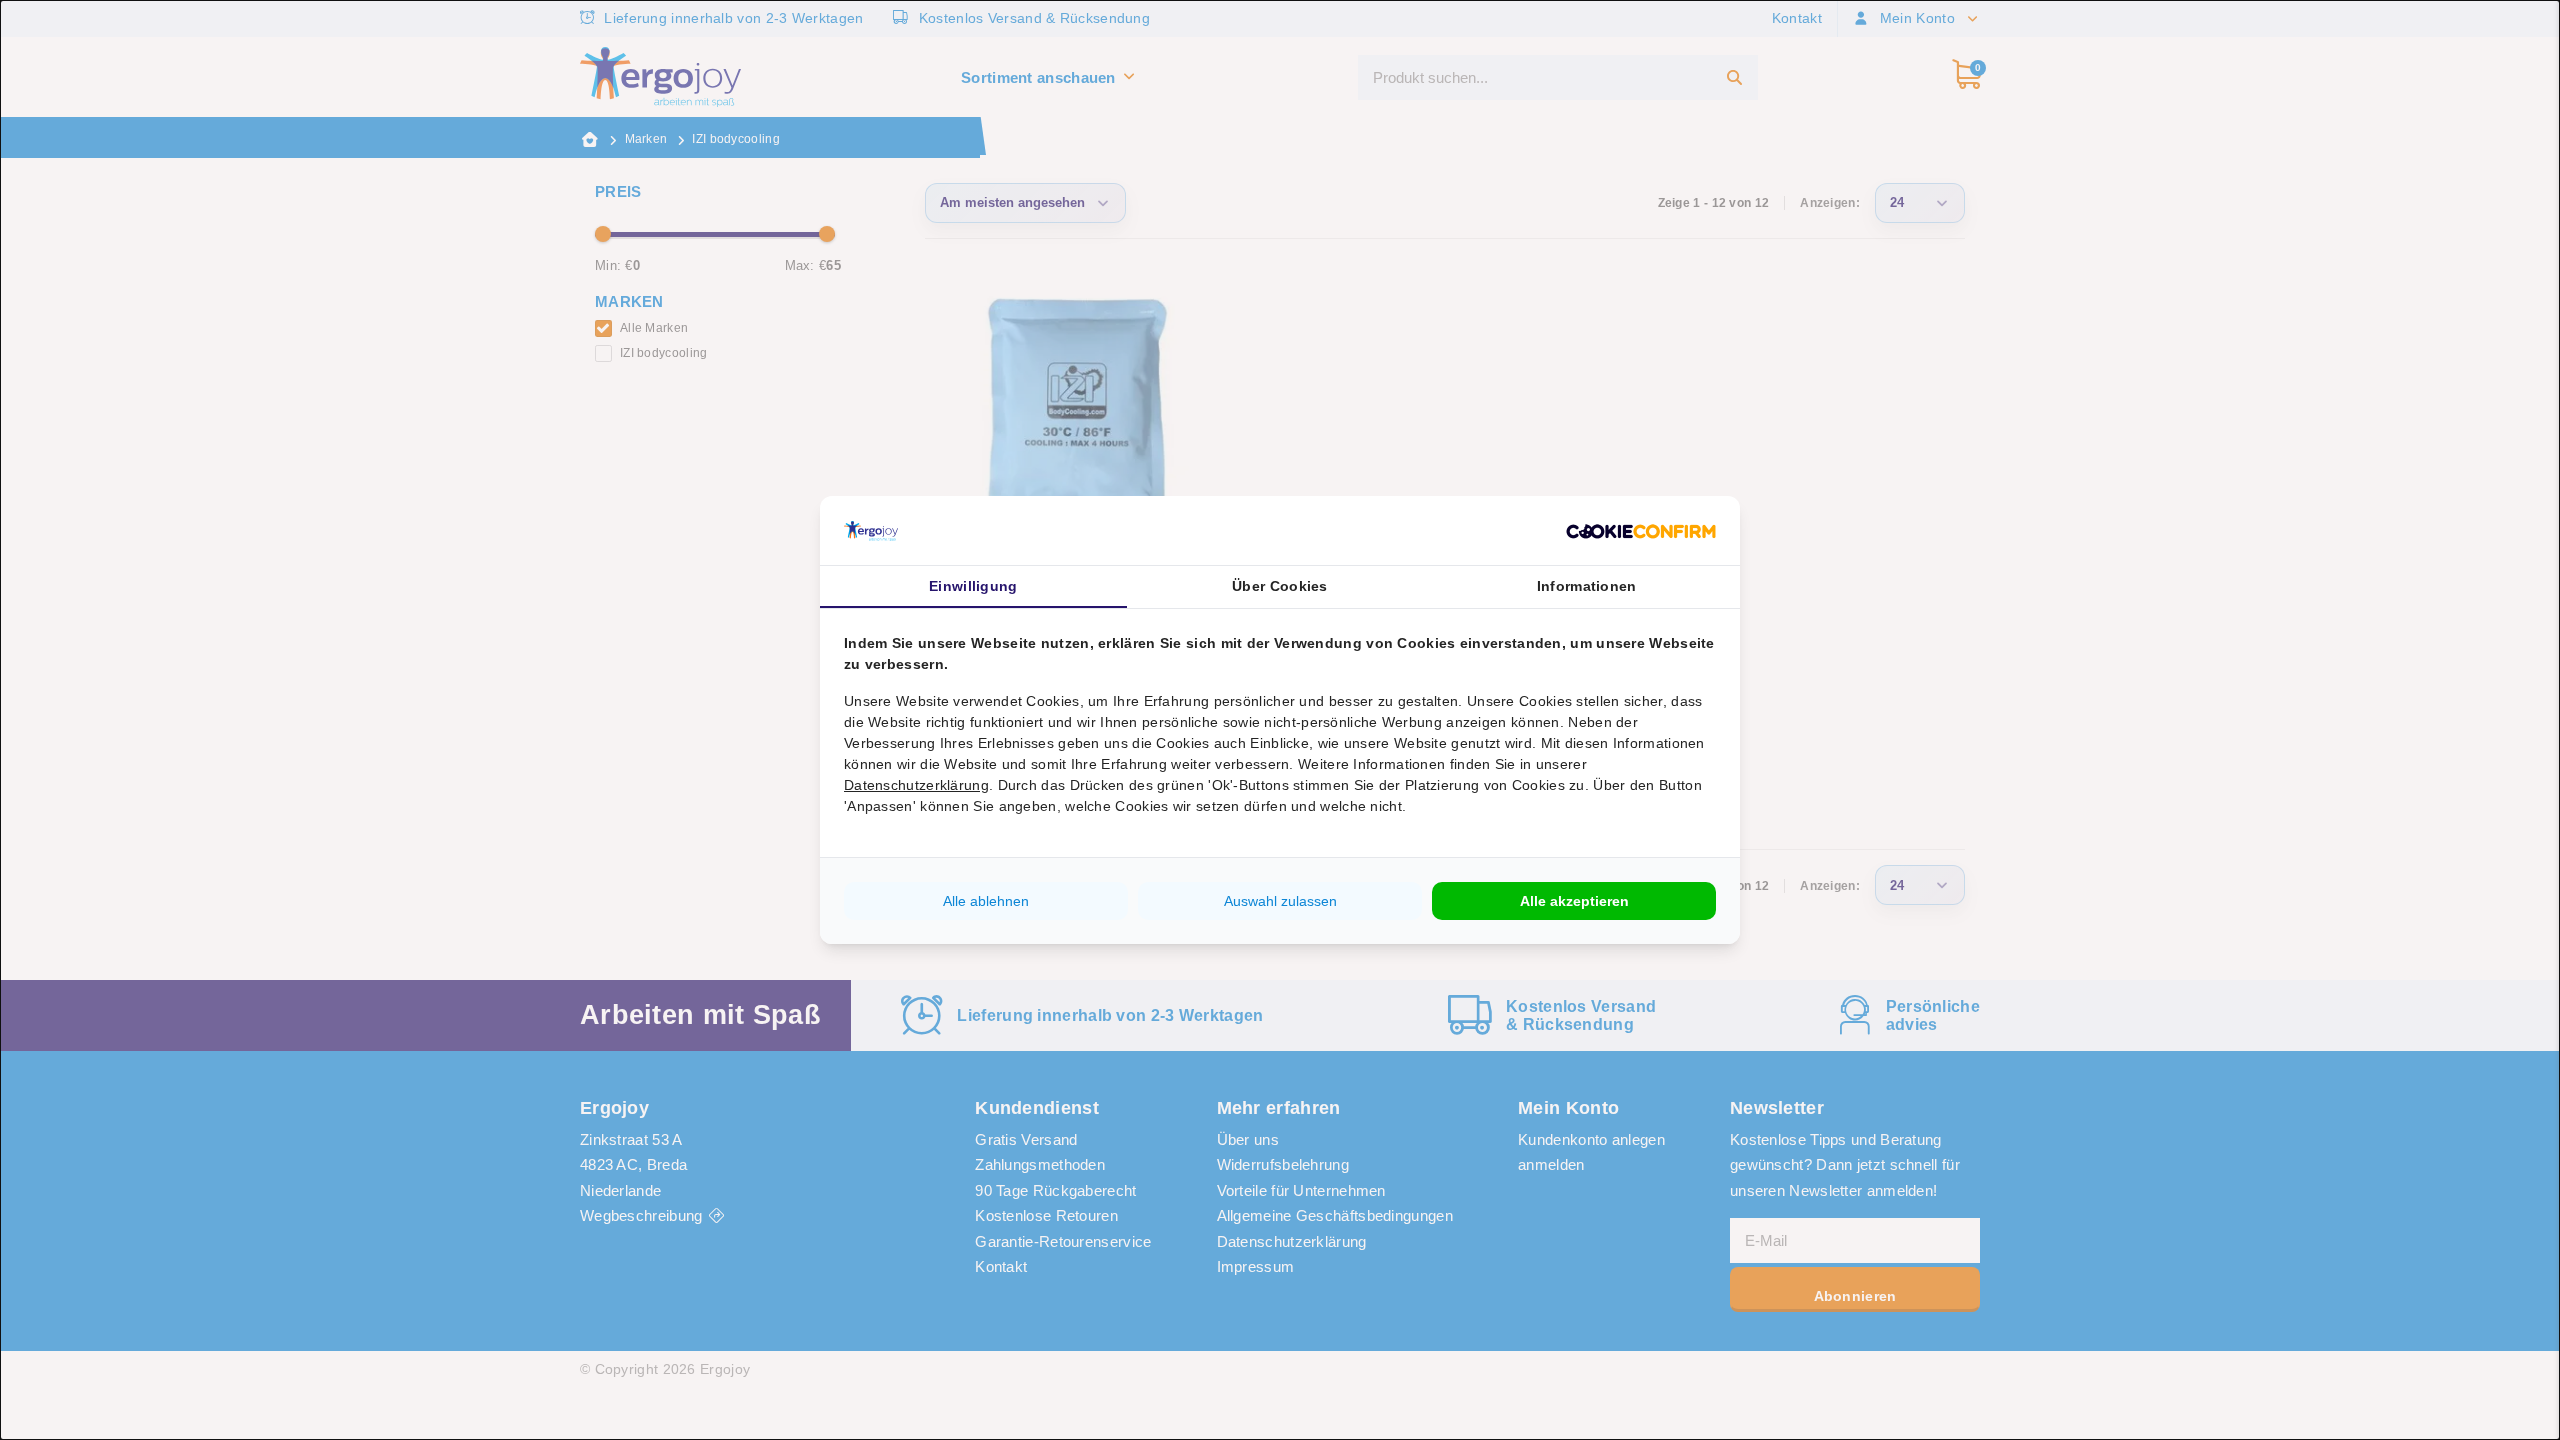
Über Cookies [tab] (1280, 586)
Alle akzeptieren (1574, 901)
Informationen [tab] (1587, 586)
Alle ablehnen (986, 901)
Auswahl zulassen (1280, 901)
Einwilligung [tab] (973, 586)
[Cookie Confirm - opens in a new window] (1641, 531)
